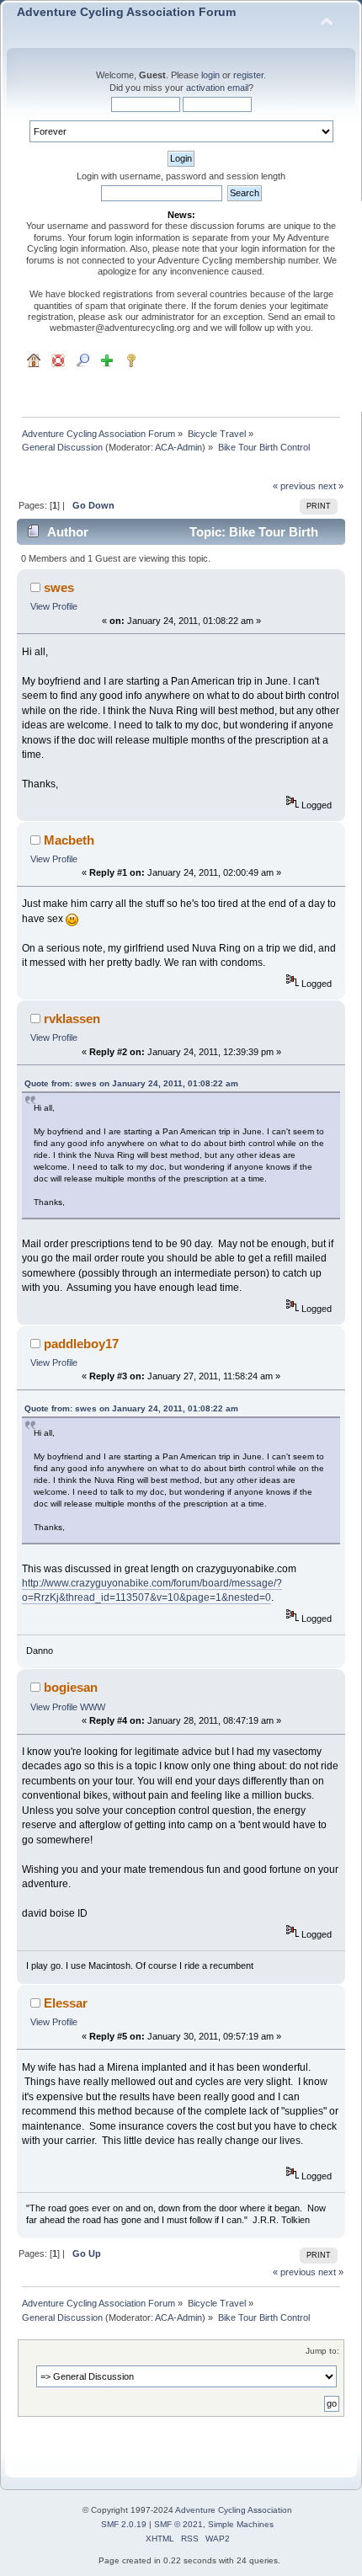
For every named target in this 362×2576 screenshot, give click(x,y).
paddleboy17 (81, 1344)
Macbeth (69, 840)
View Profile (54, 606)
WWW (93, 1707)
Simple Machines (241, 2524)
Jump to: (322, 2351)
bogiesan (71, 1687)
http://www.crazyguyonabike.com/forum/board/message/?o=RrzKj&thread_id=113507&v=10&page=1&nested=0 (152, 1590)
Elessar (66, 2003)
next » (331, 486)
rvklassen (72, 1019)
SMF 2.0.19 (124, 2524)
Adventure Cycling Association (234, 2510)
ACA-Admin (178, 447)
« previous (294, 486)
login (210, 75)
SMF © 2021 (178, 2524)
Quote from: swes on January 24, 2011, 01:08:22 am (131, 1083)
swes (59, 587)
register (248, 75)
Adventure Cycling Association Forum (126, 12)
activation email (217, 88)
